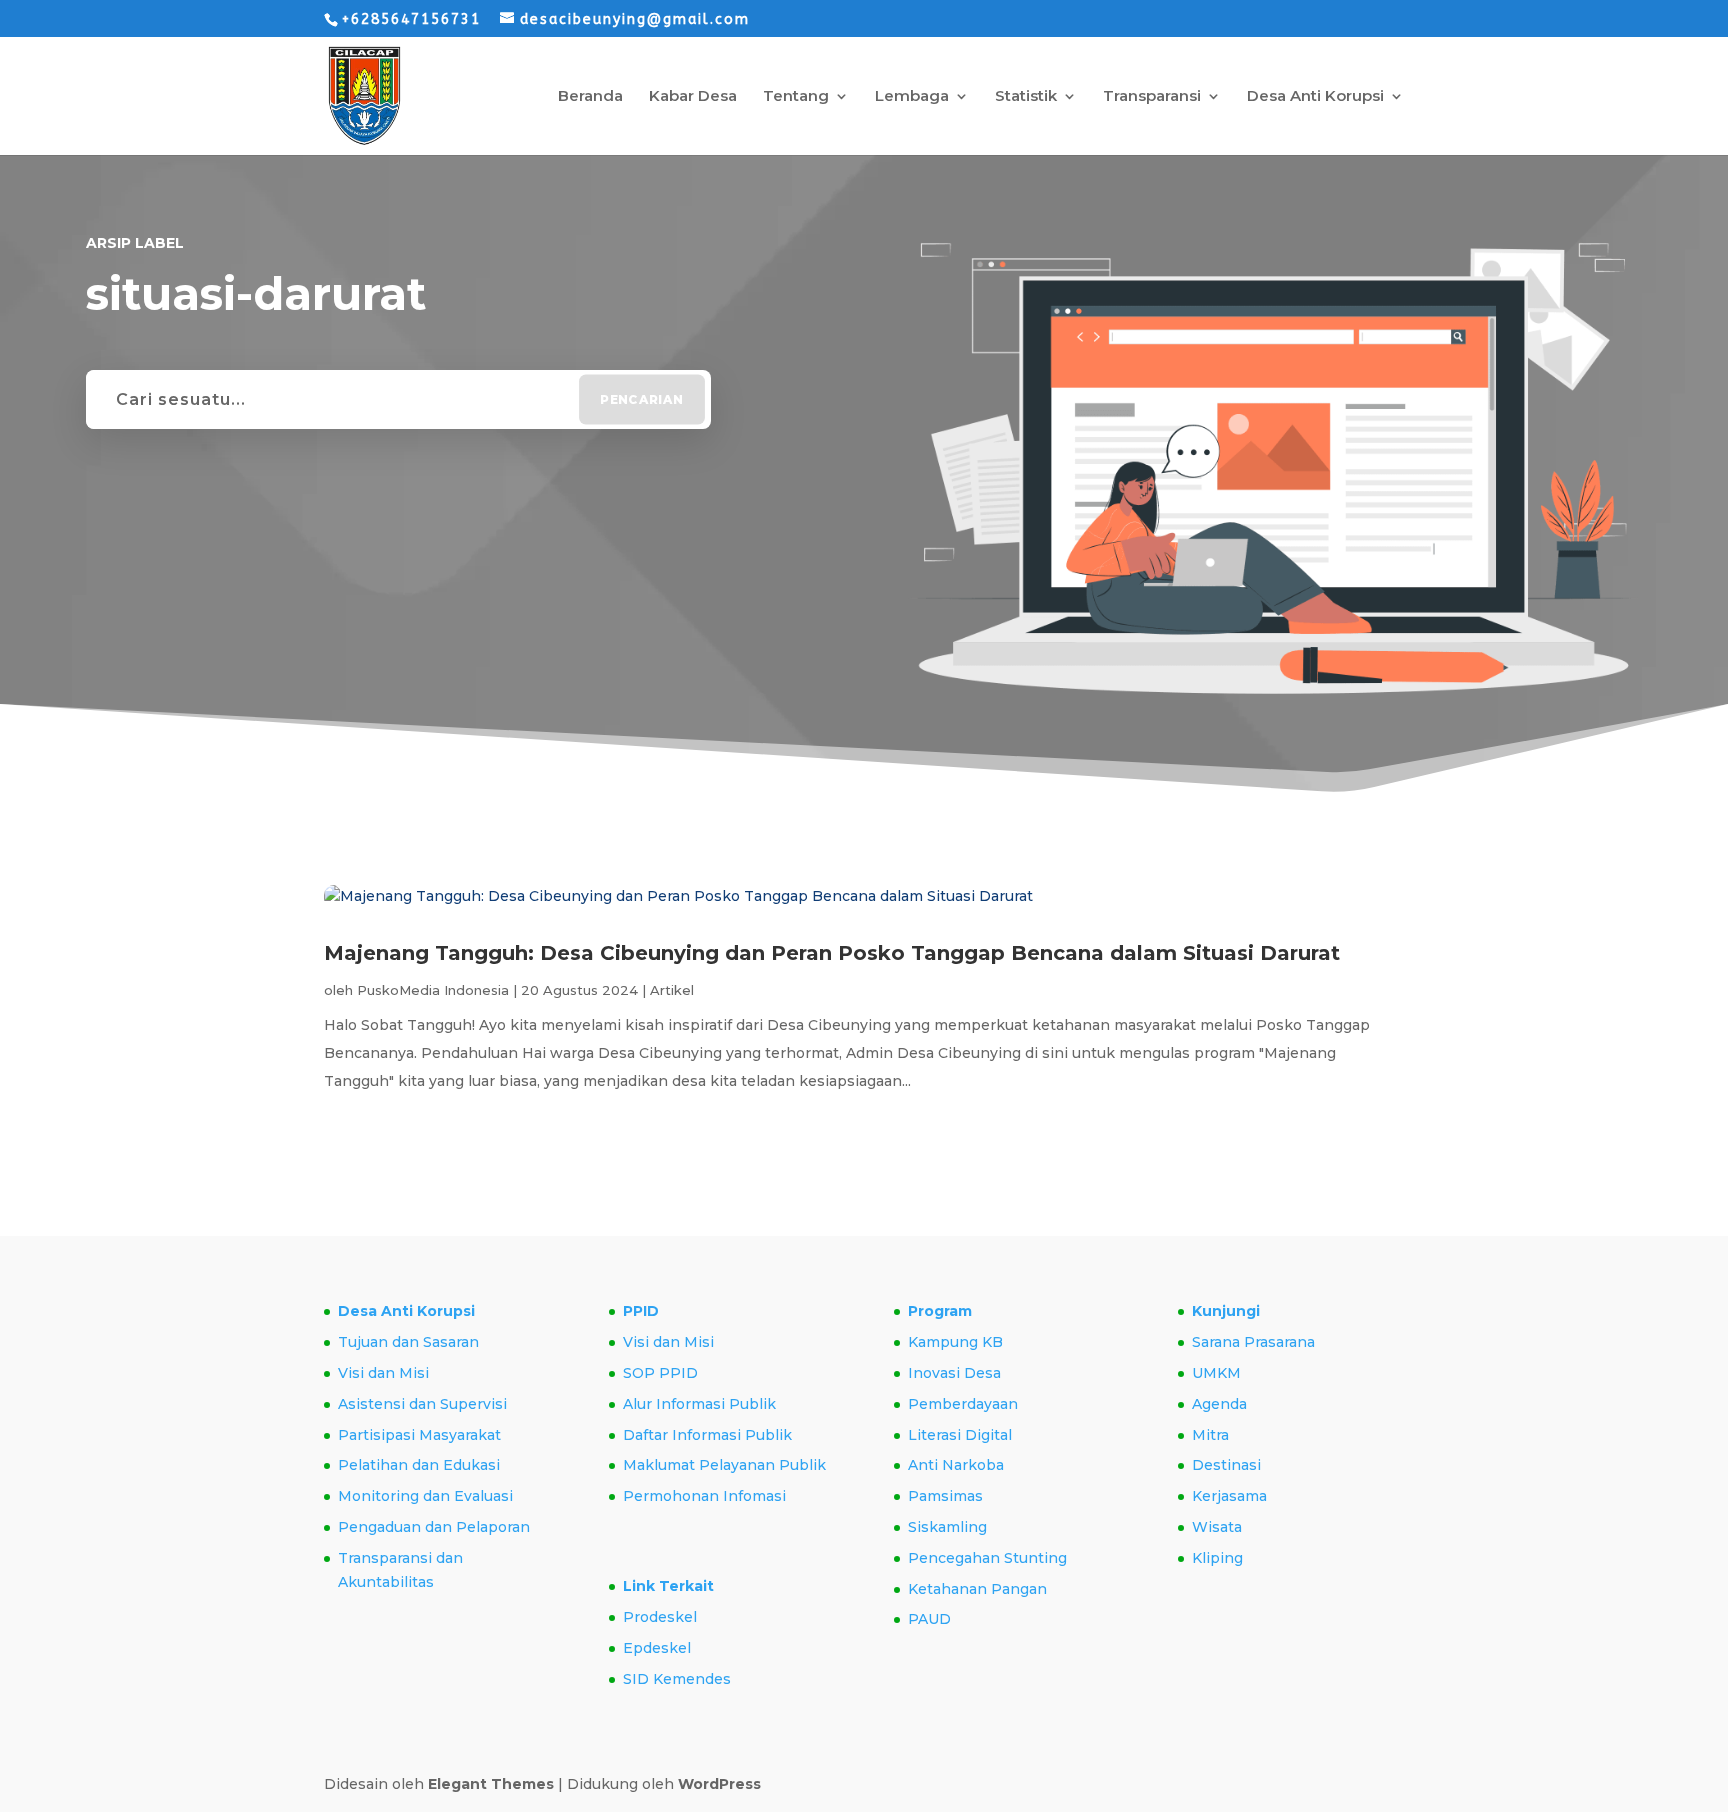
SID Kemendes (677, 1679)
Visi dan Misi (383, 1373)
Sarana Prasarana (1253, 1342)
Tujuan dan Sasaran (408, 1342)
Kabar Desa (693, 97)
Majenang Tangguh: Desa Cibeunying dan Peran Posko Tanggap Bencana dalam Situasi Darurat (832, 953)
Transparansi (1152, 97)
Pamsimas (945, 1496)
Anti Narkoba (956, 1465)
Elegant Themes (491, 1784)
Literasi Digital (960, 1435)
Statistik (1026, 97)
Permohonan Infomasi (704, 1496)
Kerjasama (1229, 1496)
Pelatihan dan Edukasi (419, 1465)
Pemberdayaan (963, 1404)
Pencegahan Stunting (987, 1558)
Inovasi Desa (954, 1373)
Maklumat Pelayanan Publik (724, 1465)
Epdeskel (657, 1648)
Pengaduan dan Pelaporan (434, 1527)
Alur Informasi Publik (699, 1404)
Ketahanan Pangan (977, 1589)
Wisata (1217, 1527)
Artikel (672, 990)
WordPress (719, 1784)
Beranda (590, 97)
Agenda (1219, 1404)
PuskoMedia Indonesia (433, 990)
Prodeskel (660, 1617)
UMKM (1216, 1373)
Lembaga (912, 97)
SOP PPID (660, 1373)
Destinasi (1226, 1465)
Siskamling (947, 1527)
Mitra (1210, 1435)
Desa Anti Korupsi (1315, 97)
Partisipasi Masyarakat (419, 1435)
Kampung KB (955, 1342)
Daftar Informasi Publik (707, 1435)
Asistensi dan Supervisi (422, 1404)
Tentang (796, 97)
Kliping (1217, 1558)
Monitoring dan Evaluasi (425, 1496)
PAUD (929, 1619)
